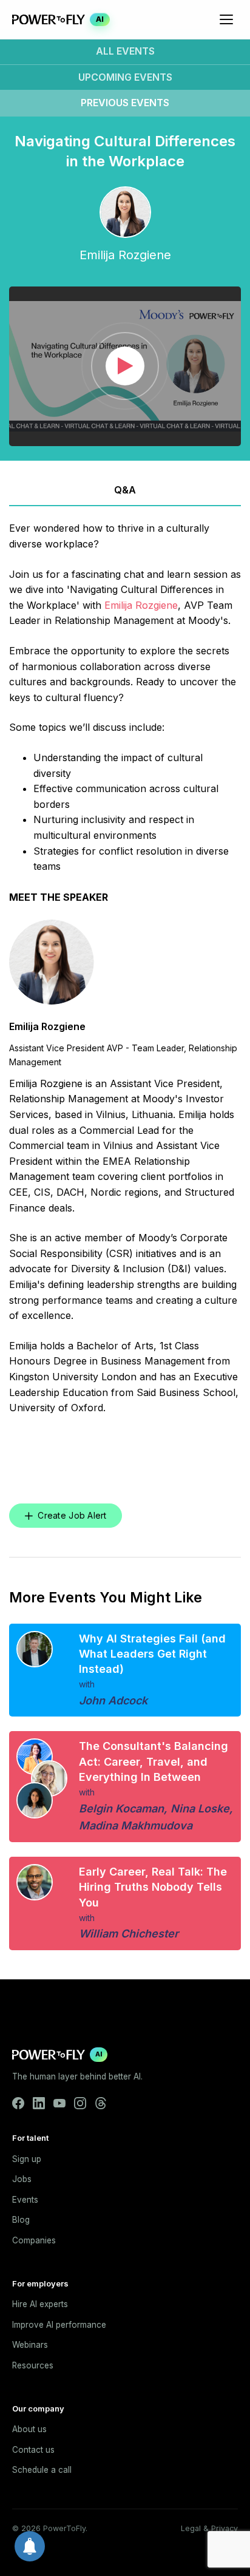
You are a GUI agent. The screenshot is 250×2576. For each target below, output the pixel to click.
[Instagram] (80, 2103)
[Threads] (101, 2103)
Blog (21, 2220)
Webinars (30, 2345)
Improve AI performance (59, 2325)
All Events (125, 51)
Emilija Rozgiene (141, 605)
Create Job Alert (72, 1515)
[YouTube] (59, 2103)
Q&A (125, 490)
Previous (125, 103)
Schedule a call (42, 2470)
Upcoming (125, 77)
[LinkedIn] (39, 2103)
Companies (34, 2240)
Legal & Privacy (209, 2528)
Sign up (27, 2159)
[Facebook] (18, 2103)
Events (25, 2200)
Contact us (33, 2450)
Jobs (22, 2179)
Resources (33, 2365)
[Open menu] (226, 19)
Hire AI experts (40, 2304)
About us (29, 2429)
